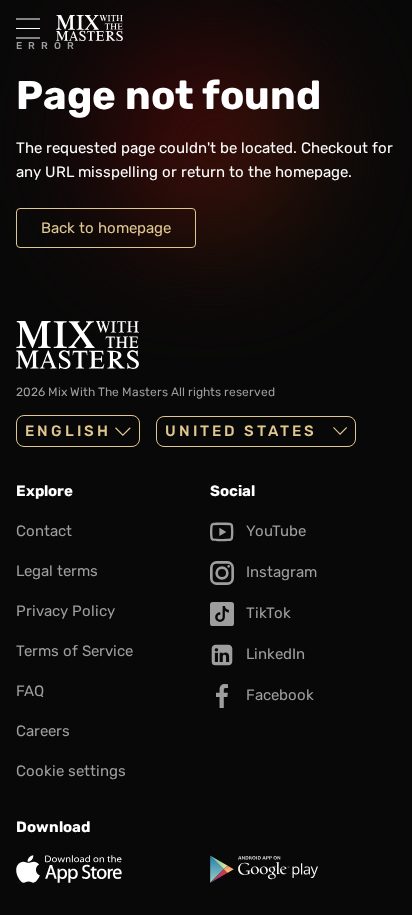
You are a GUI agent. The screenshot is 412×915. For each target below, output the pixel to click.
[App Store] (109, 869)
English (68, 431)
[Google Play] (303, 869)
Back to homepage (106, 228)
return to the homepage (264, 172)
